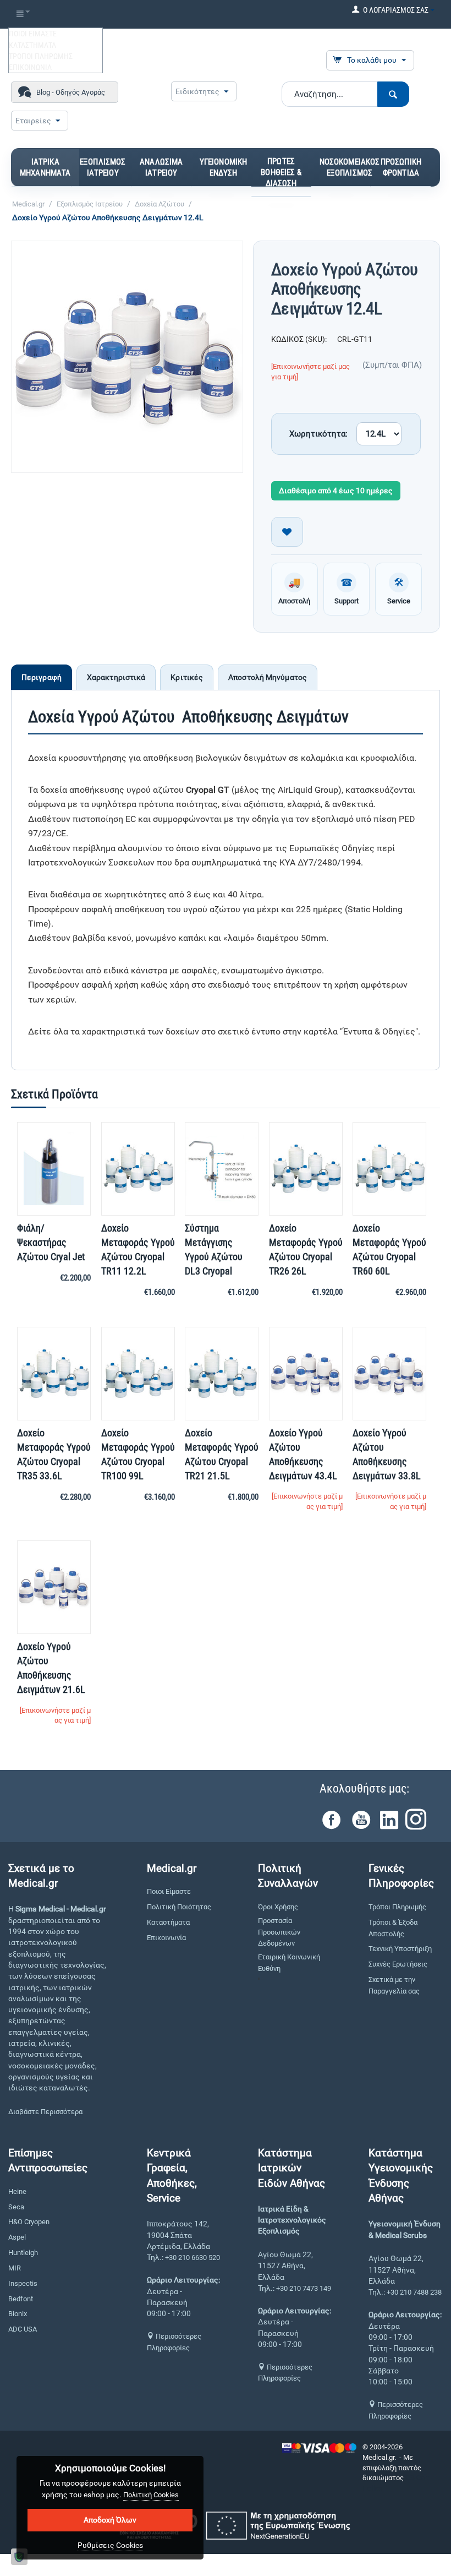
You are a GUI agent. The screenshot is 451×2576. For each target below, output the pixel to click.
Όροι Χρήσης (278, 1907)
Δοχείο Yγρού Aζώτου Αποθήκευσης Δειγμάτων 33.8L (387, 1454)
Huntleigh (23, 2253)
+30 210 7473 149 (304, 2288)
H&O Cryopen (29, 2222)
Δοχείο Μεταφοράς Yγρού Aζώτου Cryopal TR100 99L (138, 1454)
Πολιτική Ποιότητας (179, 1907)
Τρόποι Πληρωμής (397, 1907)
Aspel (17, 2237)
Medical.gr (28, 204)
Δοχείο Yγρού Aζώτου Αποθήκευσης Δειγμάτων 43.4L (303, 1454)
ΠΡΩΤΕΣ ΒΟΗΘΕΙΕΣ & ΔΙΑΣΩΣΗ (281, 172)
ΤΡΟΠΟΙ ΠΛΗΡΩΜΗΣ (41, 56)
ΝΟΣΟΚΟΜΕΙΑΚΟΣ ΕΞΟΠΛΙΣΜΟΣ (350, 167)
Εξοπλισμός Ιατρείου (90, 204)
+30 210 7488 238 (414, 2292)
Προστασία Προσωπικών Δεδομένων (279, 1932)
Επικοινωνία (166, 1938)
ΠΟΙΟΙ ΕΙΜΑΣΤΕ (33, 34)
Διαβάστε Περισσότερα (45, 2112)
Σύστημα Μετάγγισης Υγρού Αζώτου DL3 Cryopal (214, 1249)
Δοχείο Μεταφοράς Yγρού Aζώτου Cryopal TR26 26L (306, 1249)
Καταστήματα (168, 1922)
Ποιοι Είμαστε (169, 1891)
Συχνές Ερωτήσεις (398, 1964)
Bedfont (21, 2299)
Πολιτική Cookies (151, 2495)
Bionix (18, 2314)
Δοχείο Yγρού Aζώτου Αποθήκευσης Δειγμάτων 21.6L (51, 1668)
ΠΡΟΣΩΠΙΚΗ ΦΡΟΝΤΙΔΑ (401, 167)
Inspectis (23, 2283)
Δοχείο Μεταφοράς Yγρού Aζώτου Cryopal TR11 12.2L (138, 1249)
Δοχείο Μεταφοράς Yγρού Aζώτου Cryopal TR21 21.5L (222, 1454)
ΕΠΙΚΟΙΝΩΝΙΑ (30, 67)
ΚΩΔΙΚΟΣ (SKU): (299, 339)
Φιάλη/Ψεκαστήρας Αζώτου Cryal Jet (51, 1242)
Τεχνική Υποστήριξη (400, 1949)
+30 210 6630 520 (193, 2258)
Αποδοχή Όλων (110, 2520)
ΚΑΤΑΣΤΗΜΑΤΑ (32, 45)
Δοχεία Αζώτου (159, 204)
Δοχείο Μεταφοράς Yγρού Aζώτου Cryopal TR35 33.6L (54, 1454)
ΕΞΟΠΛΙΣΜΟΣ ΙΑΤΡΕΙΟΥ (103, 167)
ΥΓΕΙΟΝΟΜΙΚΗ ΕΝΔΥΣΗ (224, 167)
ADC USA (23, 2329)
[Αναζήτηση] (393, 94)
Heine (17, 2191)
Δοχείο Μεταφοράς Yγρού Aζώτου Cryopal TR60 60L (389, 1249)
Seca (16, 2207)
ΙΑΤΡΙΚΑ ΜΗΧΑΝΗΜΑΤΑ (45, 167)
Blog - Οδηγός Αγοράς (71, 92)
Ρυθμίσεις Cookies (110, 2545)
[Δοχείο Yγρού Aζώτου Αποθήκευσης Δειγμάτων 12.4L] (127, 357)
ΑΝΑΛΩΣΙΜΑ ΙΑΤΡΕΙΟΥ (161, 167)
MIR (15, 2268)
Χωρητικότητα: (318, 434)
